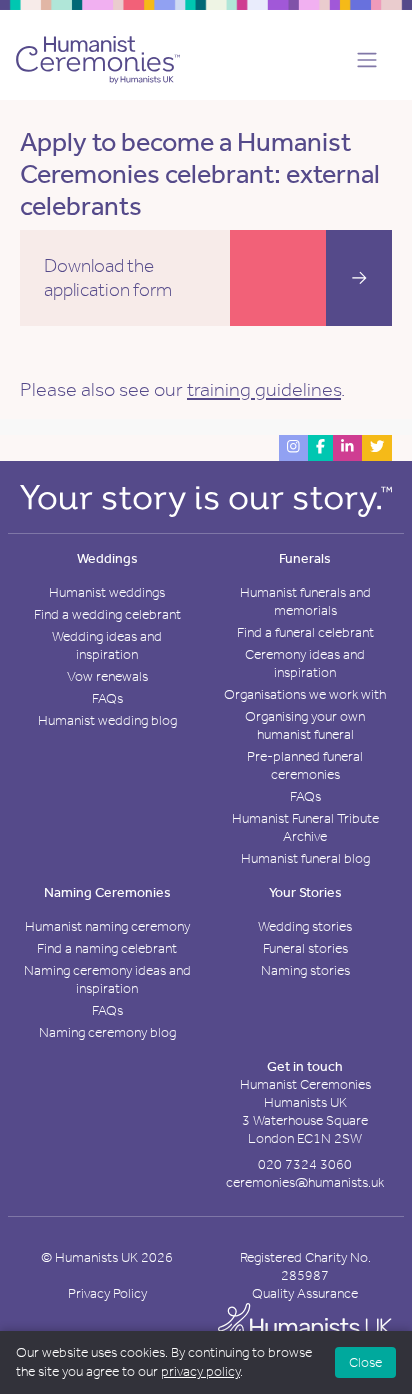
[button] (361, 60)
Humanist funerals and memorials (305, 601)
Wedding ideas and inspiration (107, 645)
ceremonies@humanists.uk (305, 1182)
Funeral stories (305, 948)
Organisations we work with (305, 694)
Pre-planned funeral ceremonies (305, 765)
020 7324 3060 (305, 1164)
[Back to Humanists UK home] (305, 1327)
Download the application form (108, 277)
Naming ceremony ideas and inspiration (107, 979)
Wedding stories (305, 926)
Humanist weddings (107, 592)
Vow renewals (107, 676)
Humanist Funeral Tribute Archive (305, 827)
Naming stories (305, 970)
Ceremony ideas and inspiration (305, 663)
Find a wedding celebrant (107, 614)
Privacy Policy (107, 1293)
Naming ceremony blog (107, 1032)
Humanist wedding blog (107, 720)
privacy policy (200, 1371)
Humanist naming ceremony (107, 926)
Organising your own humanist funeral (305, 725)
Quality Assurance (305, 1293)
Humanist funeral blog (305, 858)
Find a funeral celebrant (305, 632)
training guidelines (264, 389)
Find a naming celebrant (107, 948)
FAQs (107, 698)
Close (365, 1362)
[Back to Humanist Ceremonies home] (98, 58)
